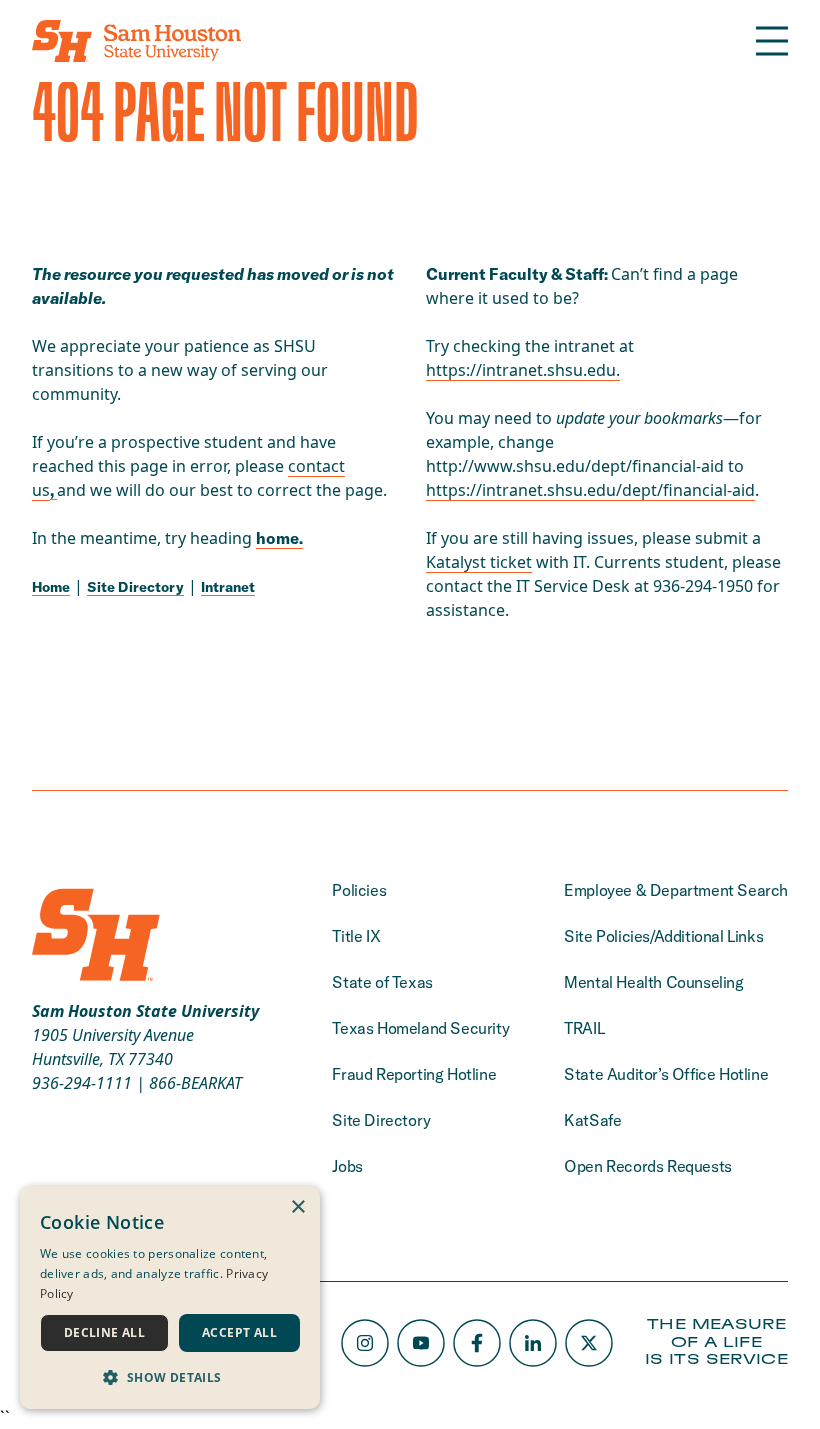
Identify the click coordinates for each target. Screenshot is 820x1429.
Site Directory (135, 587)
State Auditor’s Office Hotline (666, 1074)
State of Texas (382, 982)
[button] (170, 1377)
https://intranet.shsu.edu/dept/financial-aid (590, 490)
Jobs (347, 1166)
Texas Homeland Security (420, 1028)
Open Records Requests (648, 1166)
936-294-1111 (82, 1083)
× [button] (297, 1207)
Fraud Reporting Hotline (414, 1074)
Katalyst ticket (479, 562)
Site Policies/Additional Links (663, 936)
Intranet (228, 587)
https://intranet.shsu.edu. (523, 370)
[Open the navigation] (772, 41)
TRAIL (584, 1028)
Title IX (356, 936)
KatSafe (592, 1120)
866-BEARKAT (195, 1083)
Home (51, 587)
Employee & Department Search (676, 890)
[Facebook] (477, 1343)
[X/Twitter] (589, 1343)
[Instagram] (365, 1343)
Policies (359, 890)
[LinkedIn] (533, 1343)
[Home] (136, 41)
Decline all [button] (104, 1332)
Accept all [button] (239, 1332)
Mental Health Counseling (653, 982)
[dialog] (170, 1297)
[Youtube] (421, 1343)
